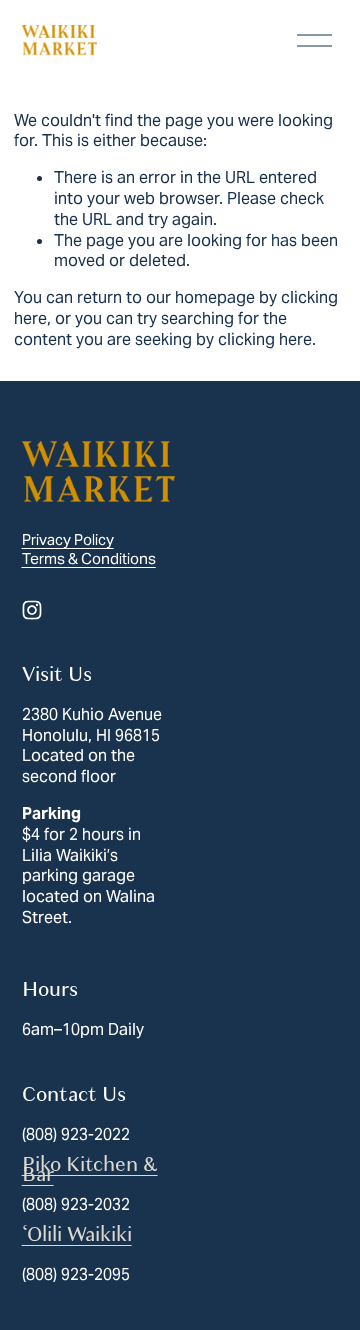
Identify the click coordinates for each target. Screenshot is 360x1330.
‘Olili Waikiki (77, 1235)
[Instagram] (32, 610)
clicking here (265, 339)
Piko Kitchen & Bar (90, 1170)
